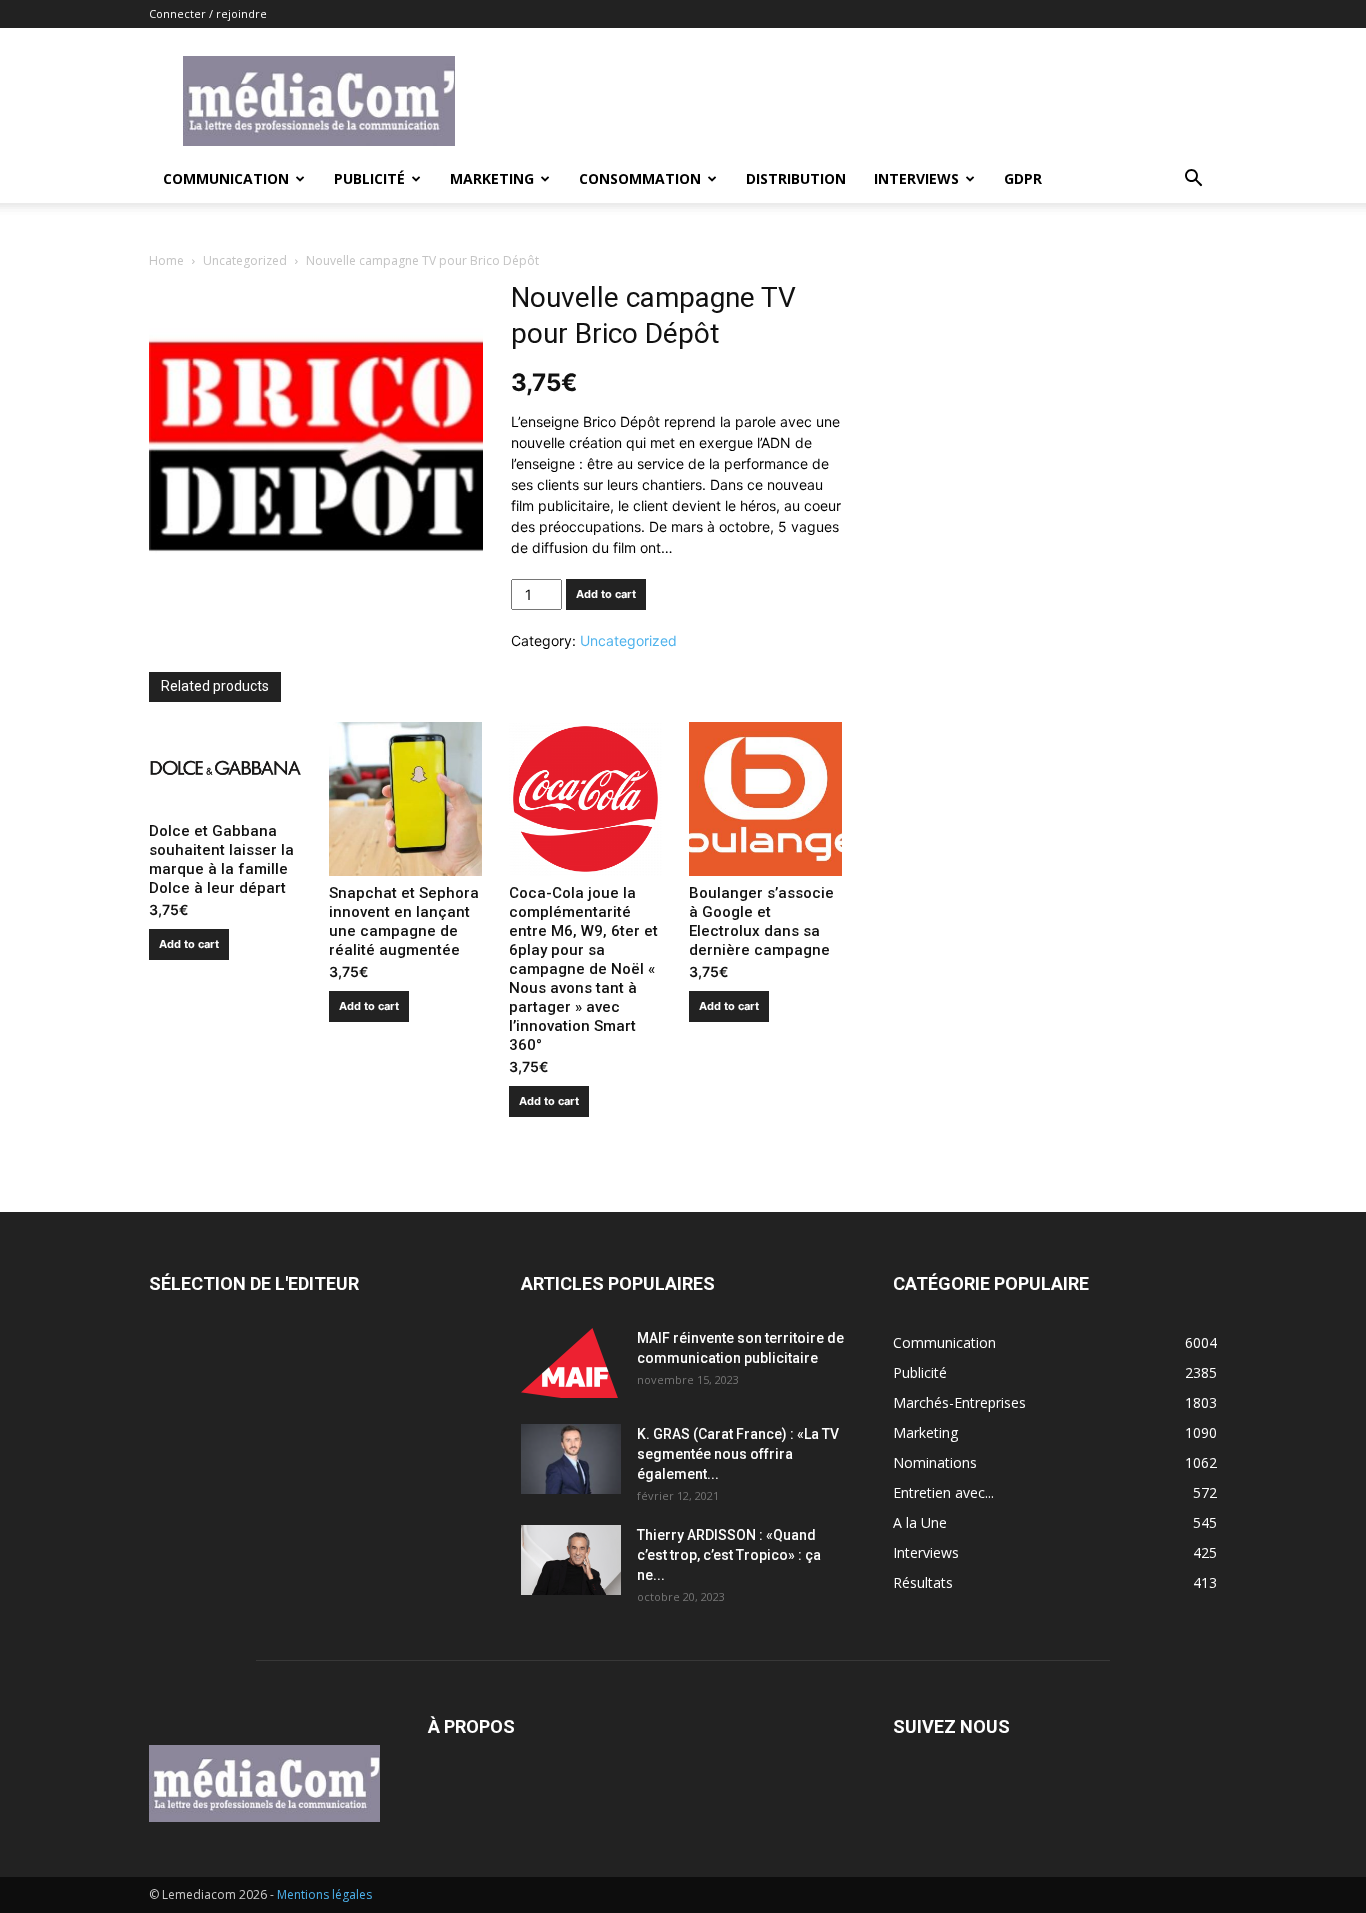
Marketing (492, 178)
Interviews (916, 178)
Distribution (796, 178)
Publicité (369, 178)
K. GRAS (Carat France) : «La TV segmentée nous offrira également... (738, 1454)
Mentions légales (324, 1894)
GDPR (1023, 178)
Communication (226, 178)
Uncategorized (245, 260)
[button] (1193, 180)
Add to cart (606, 594)
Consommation (640, 178)
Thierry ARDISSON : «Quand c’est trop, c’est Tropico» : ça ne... (729, 1555)
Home (166, 260)
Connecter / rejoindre (208, 13)
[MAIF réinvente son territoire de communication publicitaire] (571, 1363)
